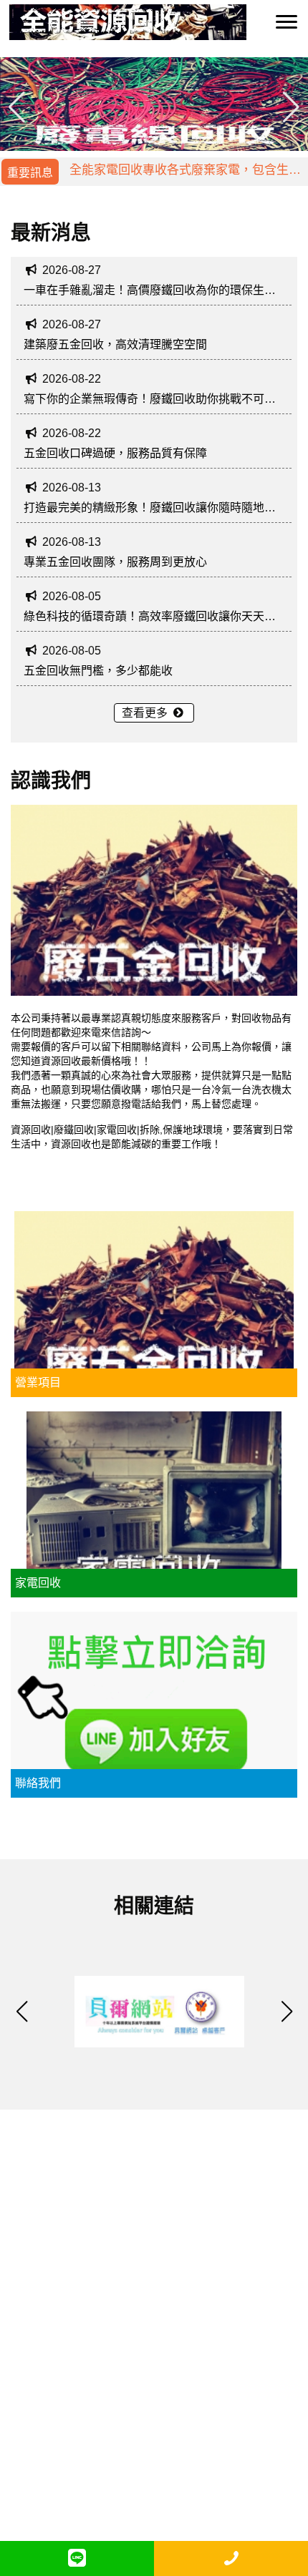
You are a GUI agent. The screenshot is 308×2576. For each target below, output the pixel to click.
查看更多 (146, 713)
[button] (291, 107)
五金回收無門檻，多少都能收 (98, 671)
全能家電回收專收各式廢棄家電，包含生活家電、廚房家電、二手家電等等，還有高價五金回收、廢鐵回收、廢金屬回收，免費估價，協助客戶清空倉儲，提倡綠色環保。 (185, 176)
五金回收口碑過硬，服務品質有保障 (115, 453)
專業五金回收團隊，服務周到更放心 (115, 562)
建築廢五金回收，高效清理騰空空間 (115, 344)
